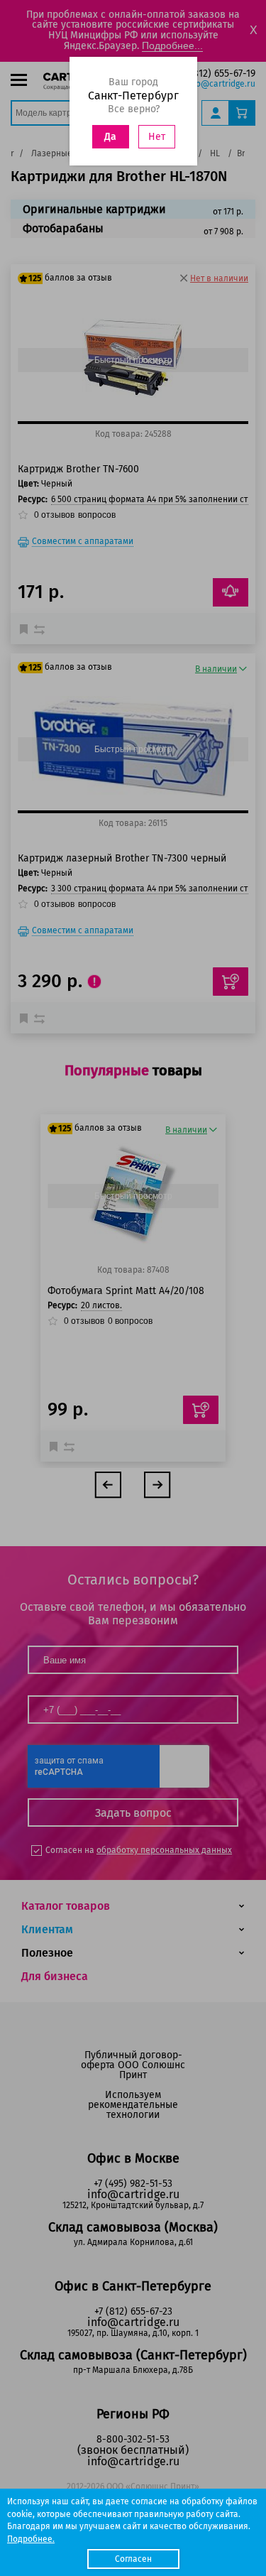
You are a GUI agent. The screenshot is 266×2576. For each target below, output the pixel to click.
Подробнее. (31, 2539)
